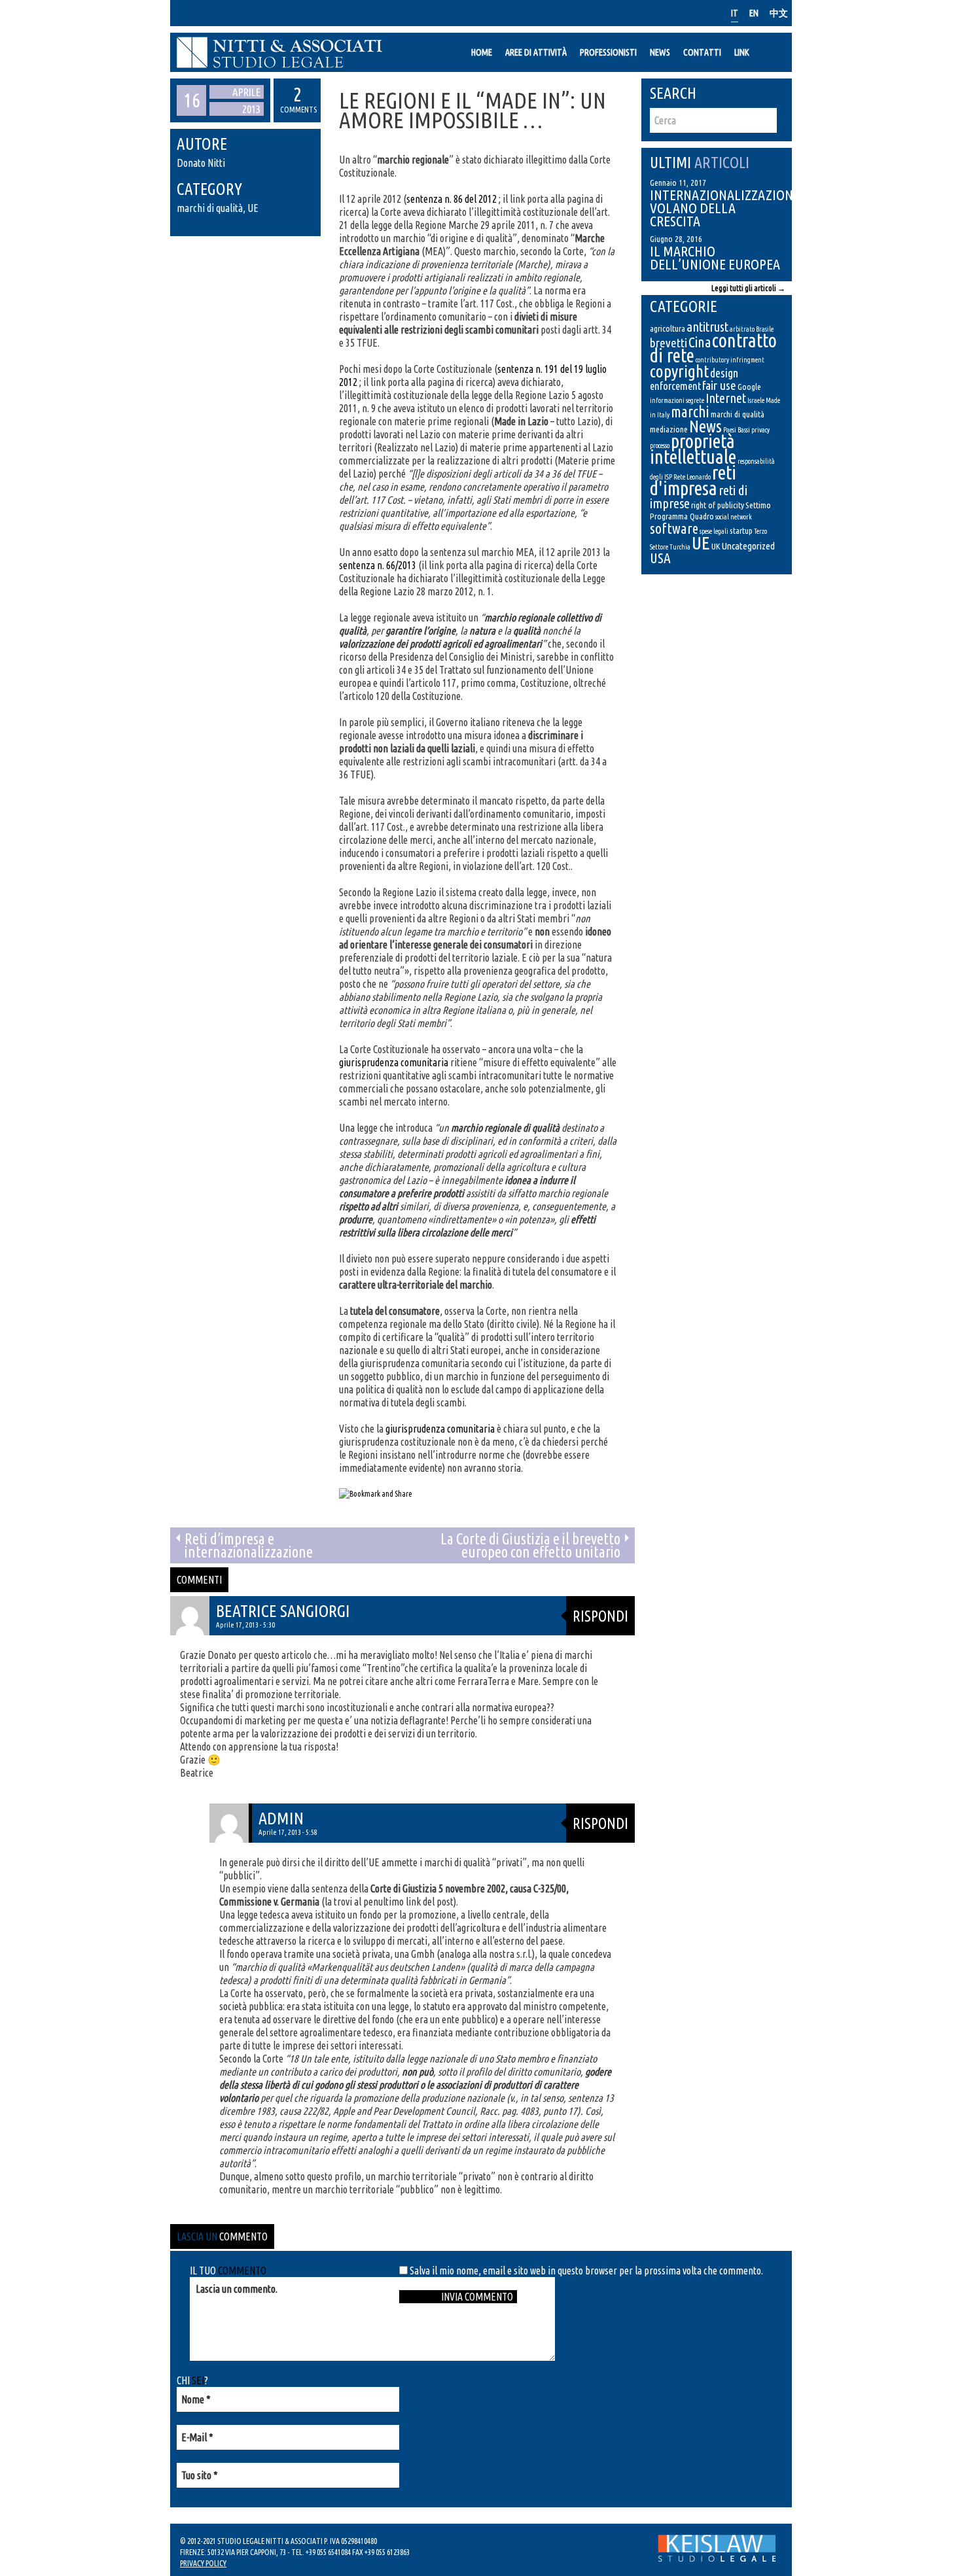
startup (741, 531)
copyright (679, 371)
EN (754, 13)
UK (716, 546)
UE (253, 208)
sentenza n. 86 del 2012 (452, 199)
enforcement (675, 386)
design (724, 373)
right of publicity (718, 505)
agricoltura (668, 328)
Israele (756, 400)
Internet (726, 398)
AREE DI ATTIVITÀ (536, 52)
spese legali (714, 531)
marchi (690, 411)
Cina (700, 342)
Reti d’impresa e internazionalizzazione (249, 1545)
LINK (742, 52)
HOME (482, 52)
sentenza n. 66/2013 (378, 565)
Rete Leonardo (692, 477)
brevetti (668, 343)
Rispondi (600, 1616)
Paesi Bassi (737, 430)
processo (660, 445)
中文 (779, 13)
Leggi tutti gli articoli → (748, 288)
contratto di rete (713, 348)
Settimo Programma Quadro (710, 511)
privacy (760, 430)
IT (735, 13)
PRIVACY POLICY (203, 2563)
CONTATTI (702, 52)
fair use (719, 385)
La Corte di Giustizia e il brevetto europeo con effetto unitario (530, 1545)
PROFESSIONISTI (608, 52)
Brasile (765, 329)
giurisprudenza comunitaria (394, 1062)
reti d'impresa (693, 480)
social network (734, 517)
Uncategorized (748, 546)
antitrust (707, 327)
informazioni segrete (677, 400)
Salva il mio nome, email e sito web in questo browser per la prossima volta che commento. (586, 2271)
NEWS (660, 52)
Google (749, 387)
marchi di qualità (210, 208)
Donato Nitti (201, 163)
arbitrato (742, 329)
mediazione (669, 429)
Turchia (680, 547)
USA (660, 558)
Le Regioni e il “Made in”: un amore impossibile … (472, 110)
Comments (297, 99)
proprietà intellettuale (693, 449)
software (674, 528)
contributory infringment (730, 360)
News (705, 426)
